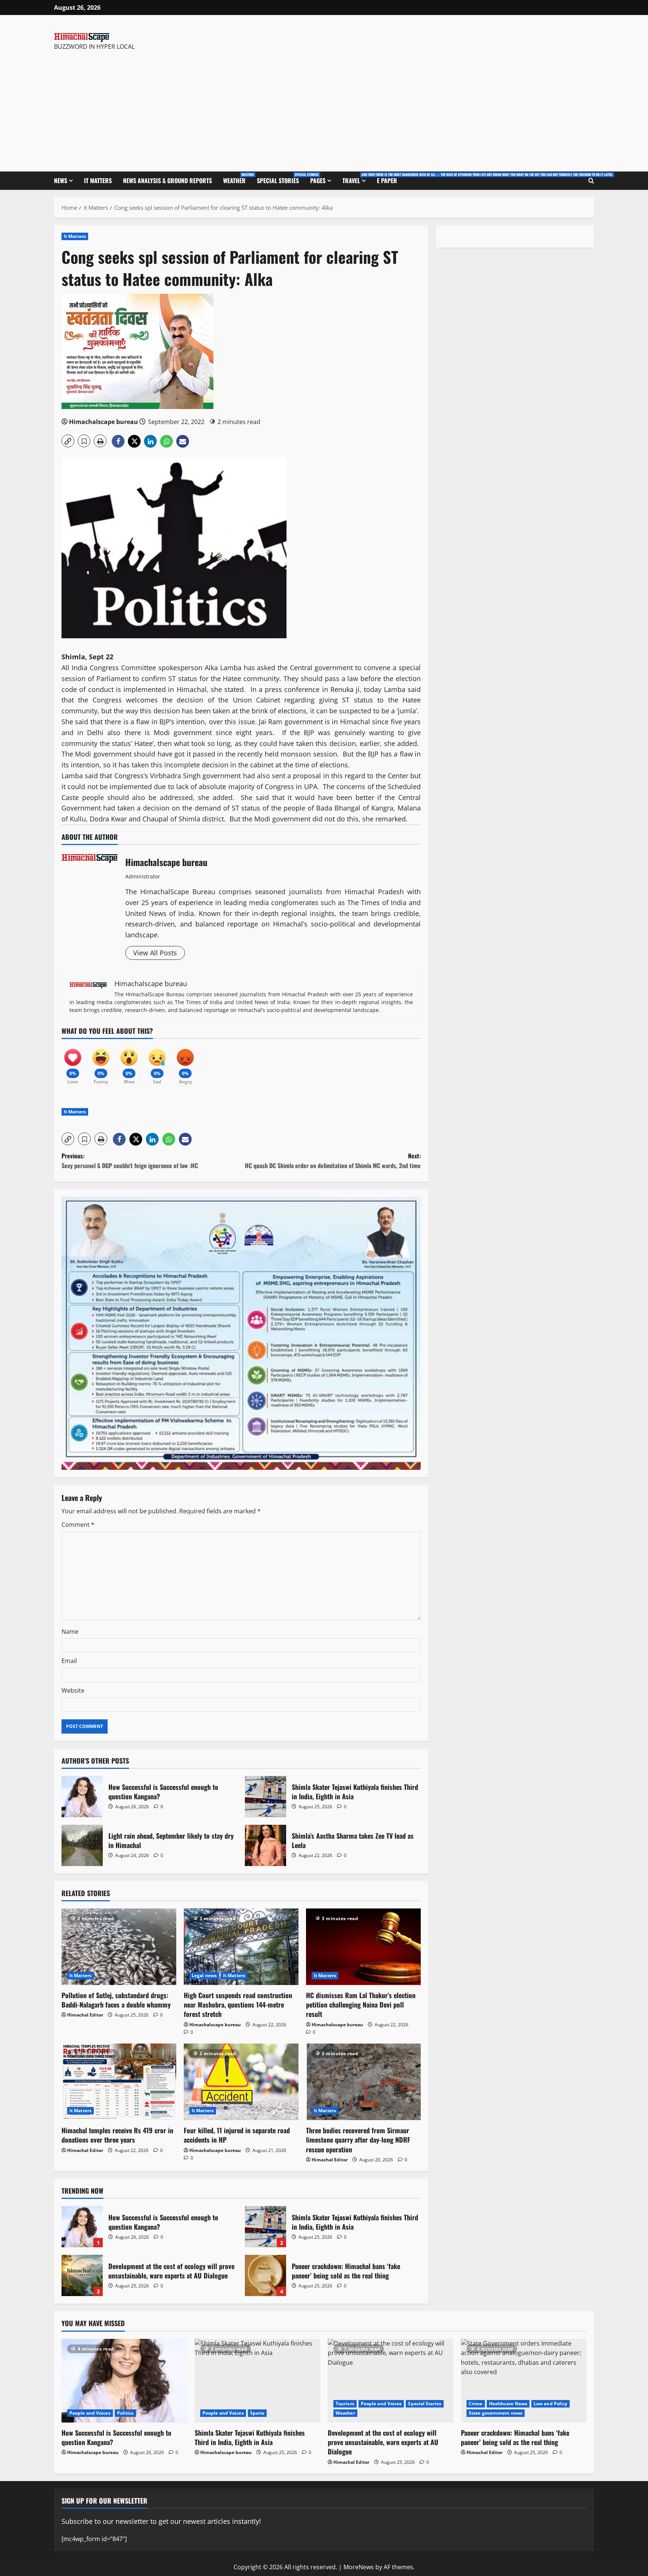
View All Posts (155, 953)
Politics (125, 2413)
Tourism (345, 2404)
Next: (333, 1161)
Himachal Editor (85, 2015)
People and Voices (90, 2413)
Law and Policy (550, 2404)
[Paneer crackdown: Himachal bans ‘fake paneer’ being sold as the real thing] (524, 2381)
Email (69, 1661)
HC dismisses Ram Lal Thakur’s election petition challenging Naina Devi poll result (361, 2005)
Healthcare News (508, 2404)
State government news (496, 2413)
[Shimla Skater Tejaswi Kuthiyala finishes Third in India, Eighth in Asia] (257, 2381)
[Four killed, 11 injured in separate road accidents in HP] (241, 2082)
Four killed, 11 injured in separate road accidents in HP (237, 2135)
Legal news (204, 1975)
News (61, 180)
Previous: (130, 1161)
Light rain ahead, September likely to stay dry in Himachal (82, 1845)
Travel (357, 178)
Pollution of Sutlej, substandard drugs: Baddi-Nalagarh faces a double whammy (116, 2000)
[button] (68, 441)
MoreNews (359, 2567)
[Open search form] (591, 181)
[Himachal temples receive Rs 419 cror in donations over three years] (119, 2082)
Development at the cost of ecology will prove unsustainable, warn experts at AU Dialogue (82, 2275)
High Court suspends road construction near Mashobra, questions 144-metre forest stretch (238, 2005)
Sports (257, 2413)
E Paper (387, 180)
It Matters (98, 180)
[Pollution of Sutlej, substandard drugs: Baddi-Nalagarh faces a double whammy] (119, 1947)
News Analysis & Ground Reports (167, 180)
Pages (318, 180)
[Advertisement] (160, 108)
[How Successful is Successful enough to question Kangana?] (124, 2381)
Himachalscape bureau (103, 422)
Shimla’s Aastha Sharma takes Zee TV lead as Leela (265, 1845)
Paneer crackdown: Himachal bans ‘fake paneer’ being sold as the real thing (265, 2275)
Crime (476, 2404)
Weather (237, 178)
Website (73, 1690)
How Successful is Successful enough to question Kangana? (82, 1797)
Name (70, 1632)
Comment (78, 1525)
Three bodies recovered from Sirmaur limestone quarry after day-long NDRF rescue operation (358, 2140)
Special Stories (281, 178)
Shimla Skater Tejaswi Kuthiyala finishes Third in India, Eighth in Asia (265, 1797)
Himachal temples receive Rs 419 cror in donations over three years (117, 2135)
